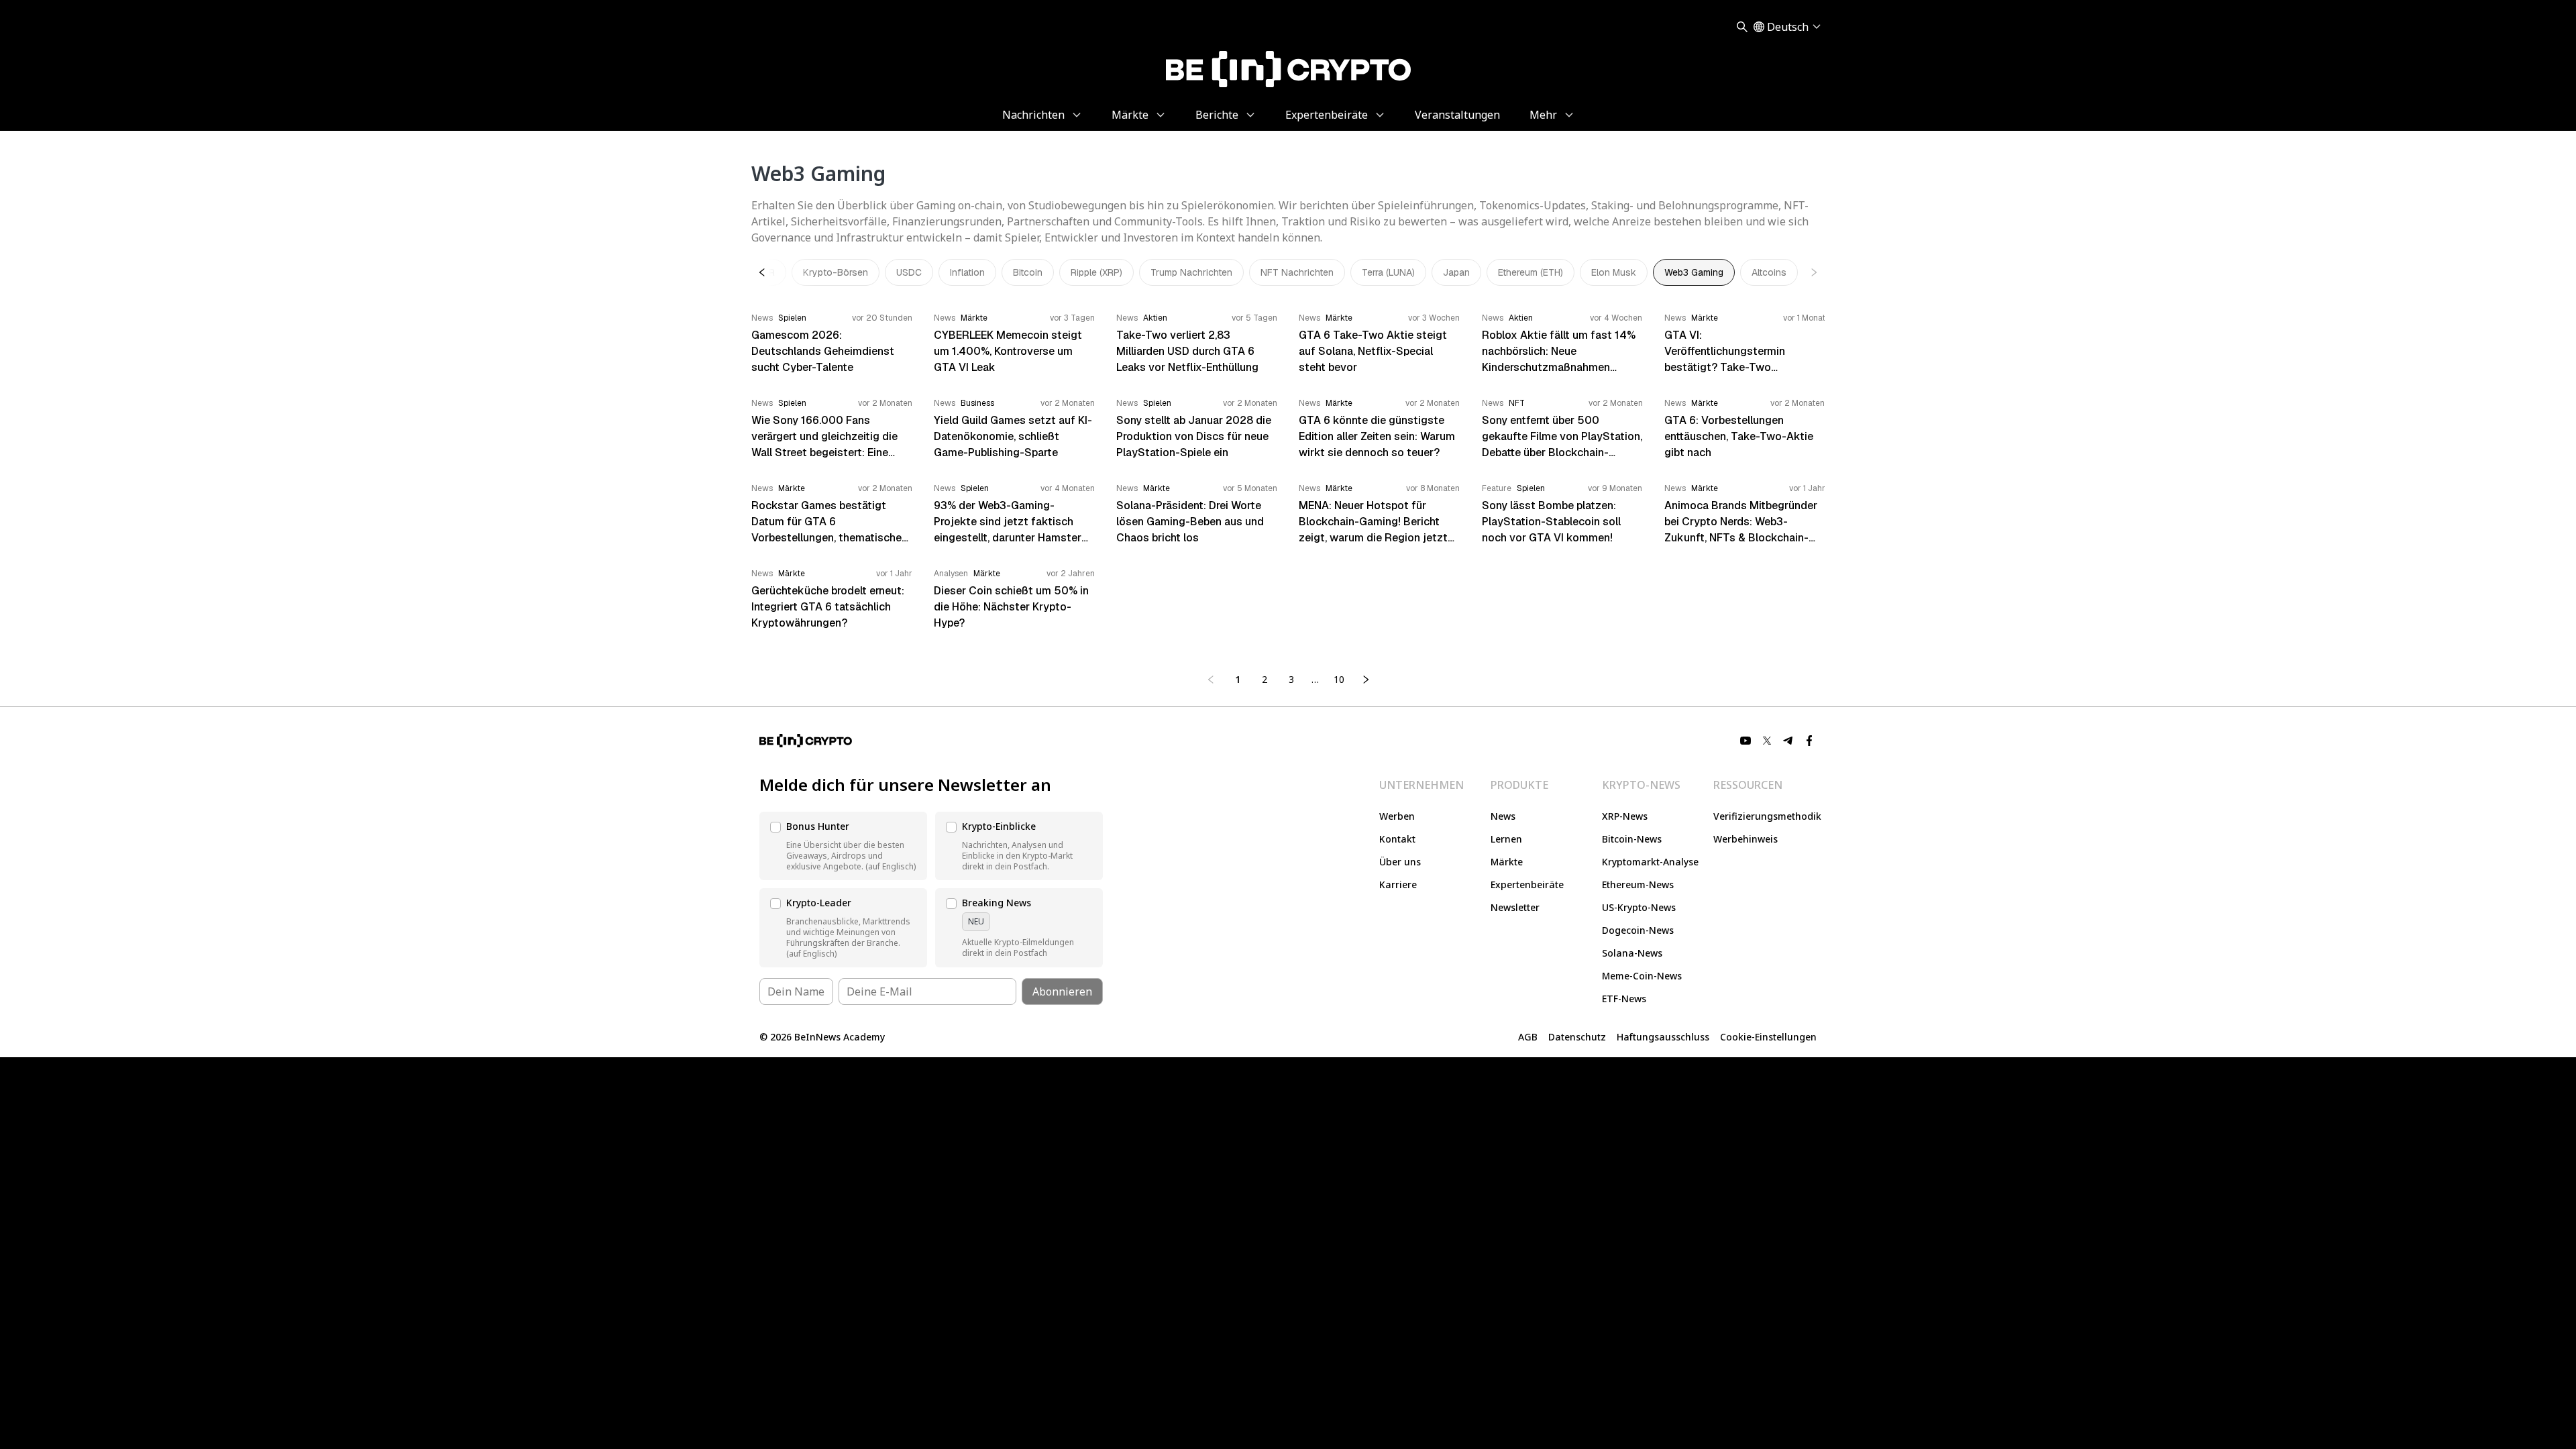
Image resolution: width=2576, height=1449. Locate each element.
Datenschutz (1577, 1037)
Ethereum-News (1638, 884)
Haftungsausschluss (1663, 1037)
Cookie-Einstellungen (1768, 1037)
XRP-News (1625, 816)
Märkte (1507, 862)
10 (1339, 679)
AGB (1528, 1037)
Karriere (1398, 884)
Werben (1397, 816)
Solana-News (1632, 953)
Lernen (1506, 839)
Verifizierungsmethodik (1767, 816)
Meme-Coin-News (1642, 976)
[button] (843, 846)
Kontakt (1397, 839)
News (1503, 816)
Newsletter (1515, 907)
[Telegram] (1788, 741)
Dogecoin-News (1638, 930)
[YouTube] (1746, 741)
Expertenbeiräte (1527, 884)
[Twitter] (1767, 741)
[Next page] (1366, 680)
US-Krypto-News (1639, 907)
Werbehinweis (1746, 839)
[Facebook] (1810, 741)
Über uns (1400, 862)
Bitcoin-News (1632, 839)
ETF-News (1624, 999)
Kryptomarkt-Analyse (1650, 862)
